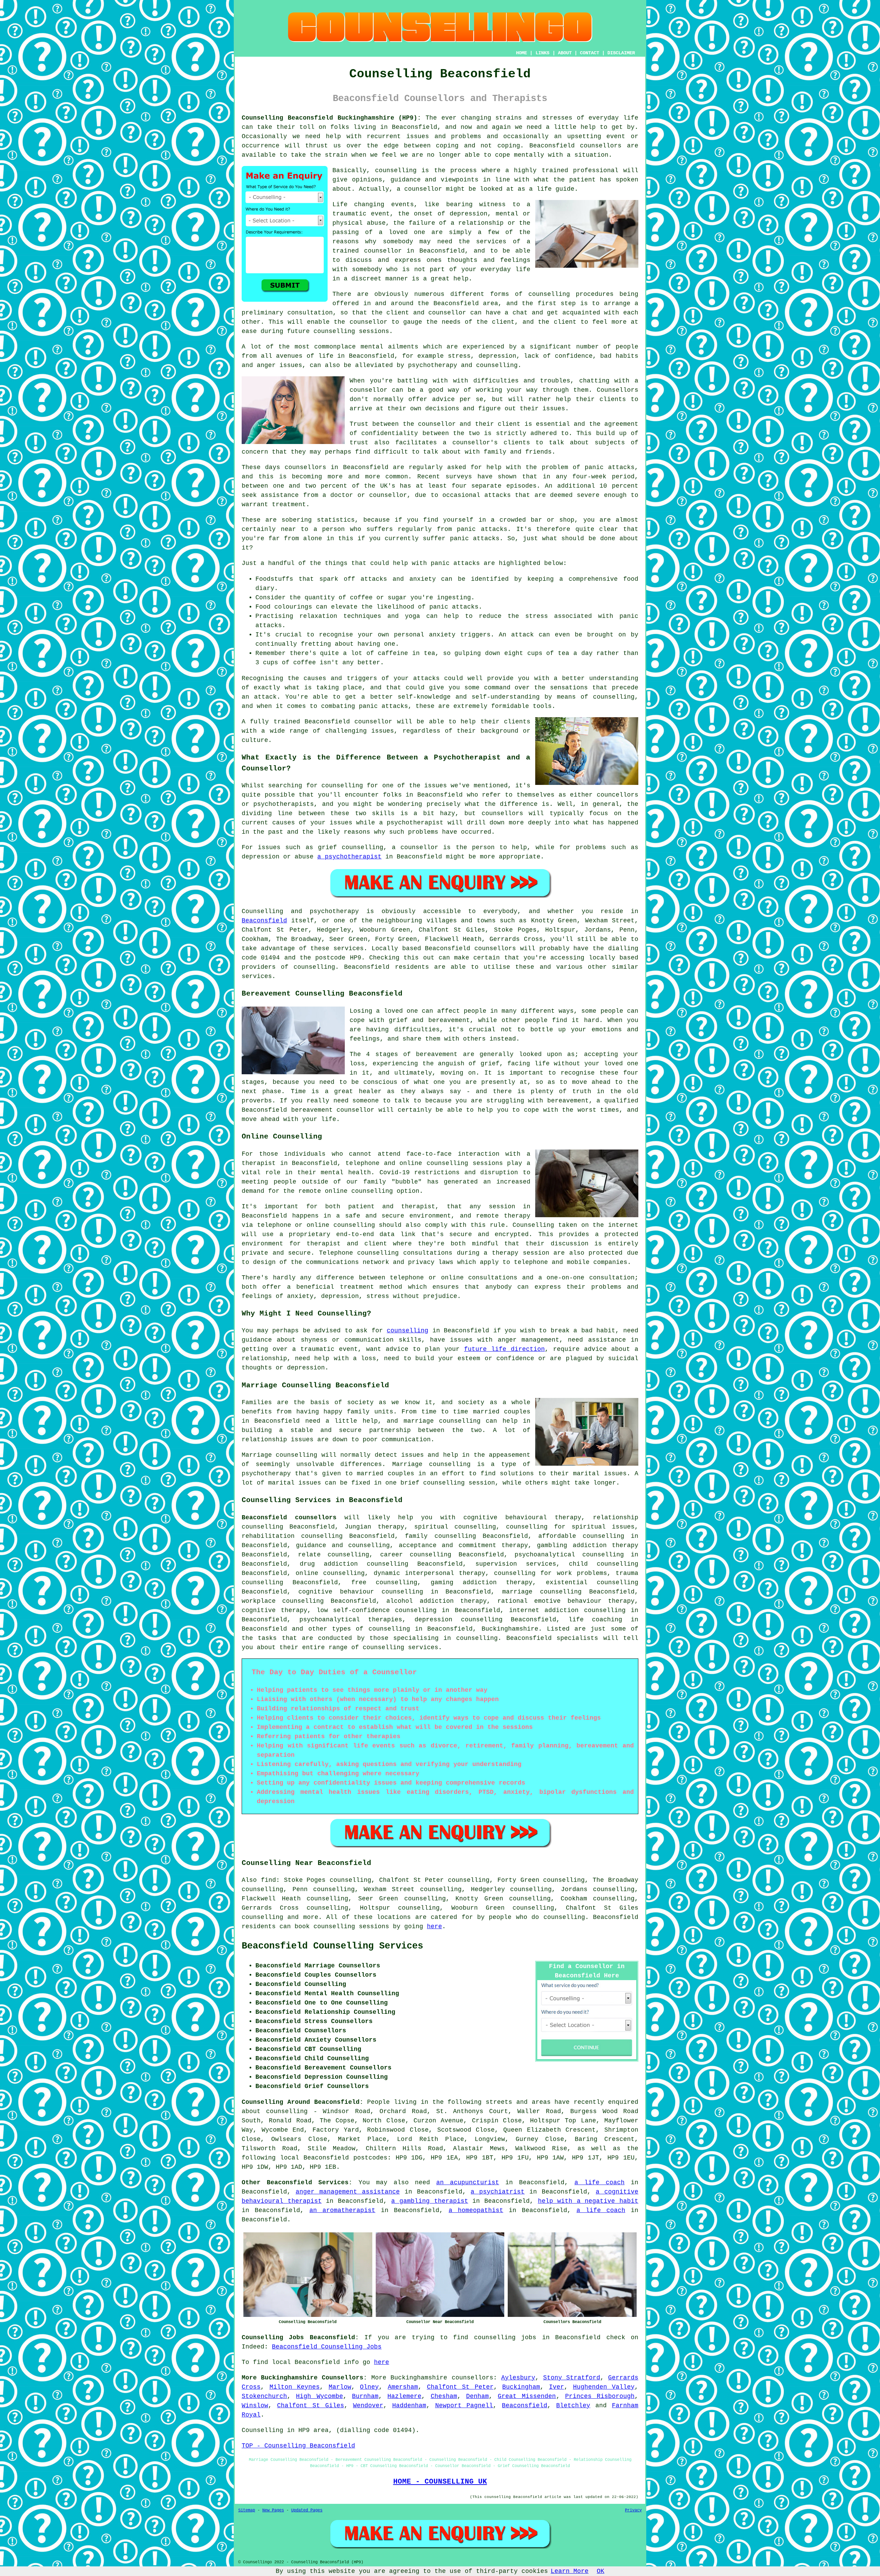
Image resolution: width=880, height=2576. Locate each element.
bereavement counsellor (333, 1110)
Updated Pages (307, 2510)
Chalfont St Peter (460, 2387)
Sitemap (247, 2510)
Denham (477, 2396)
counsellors (601, 146)
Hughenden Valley (604, 2387)
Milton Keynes (295, 2387)
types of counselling (371, 1629)
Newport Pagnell (464, 2406)
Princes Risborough (600, 2396)
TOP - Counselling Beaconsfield (298, 2446)
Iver (557, 2387)
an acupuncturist (468, 2183)
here (434, 1927)
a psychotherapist (349, 857)
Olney (369, 2387)
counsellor (383, 251)
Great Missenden (527, 2396)
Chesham (444, 2396)
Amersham (403, 2387)
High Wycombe (319, 2396)
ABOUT (565, 53)
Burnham (365, 2396)
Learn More (570, 2571)
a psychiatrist (498, 2192)
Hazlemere (404, 2396)
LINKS (542, 53)
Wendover (368, 2406)
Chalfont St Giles (311, 2406)
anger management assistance (348, 2192)
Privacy (633, 2510)
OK (601, 2571)
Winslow (255, 2406)
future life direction (504, 1349)
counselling (408, 1331)
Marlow (340, 2387)
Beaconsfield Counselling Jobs (327, 2347)
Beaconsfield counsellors (289, 1518)
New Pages (273, 2510)
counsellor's (475, 443)
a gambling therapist (430, 2201)
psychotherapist (415, 823)
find (268, 1880)
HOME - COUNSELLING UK (440, 2481)
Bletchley (573, 2406)
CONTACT (590, 53)
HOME (521, 53)
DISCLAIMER (621, 53)
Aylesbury (518, 2378)
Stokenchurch (264, 2396)
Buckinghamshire (510, 1629)
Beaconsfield (264, 921)
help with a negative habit (588, 2201)
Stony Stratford (572, 2378)
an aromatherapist (342, 2210)
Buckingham (521, 2387)
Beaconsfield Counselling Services (332, 1946)
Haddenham (409, 2406)
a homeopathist (476, 2210)
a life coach (599, 2183)
